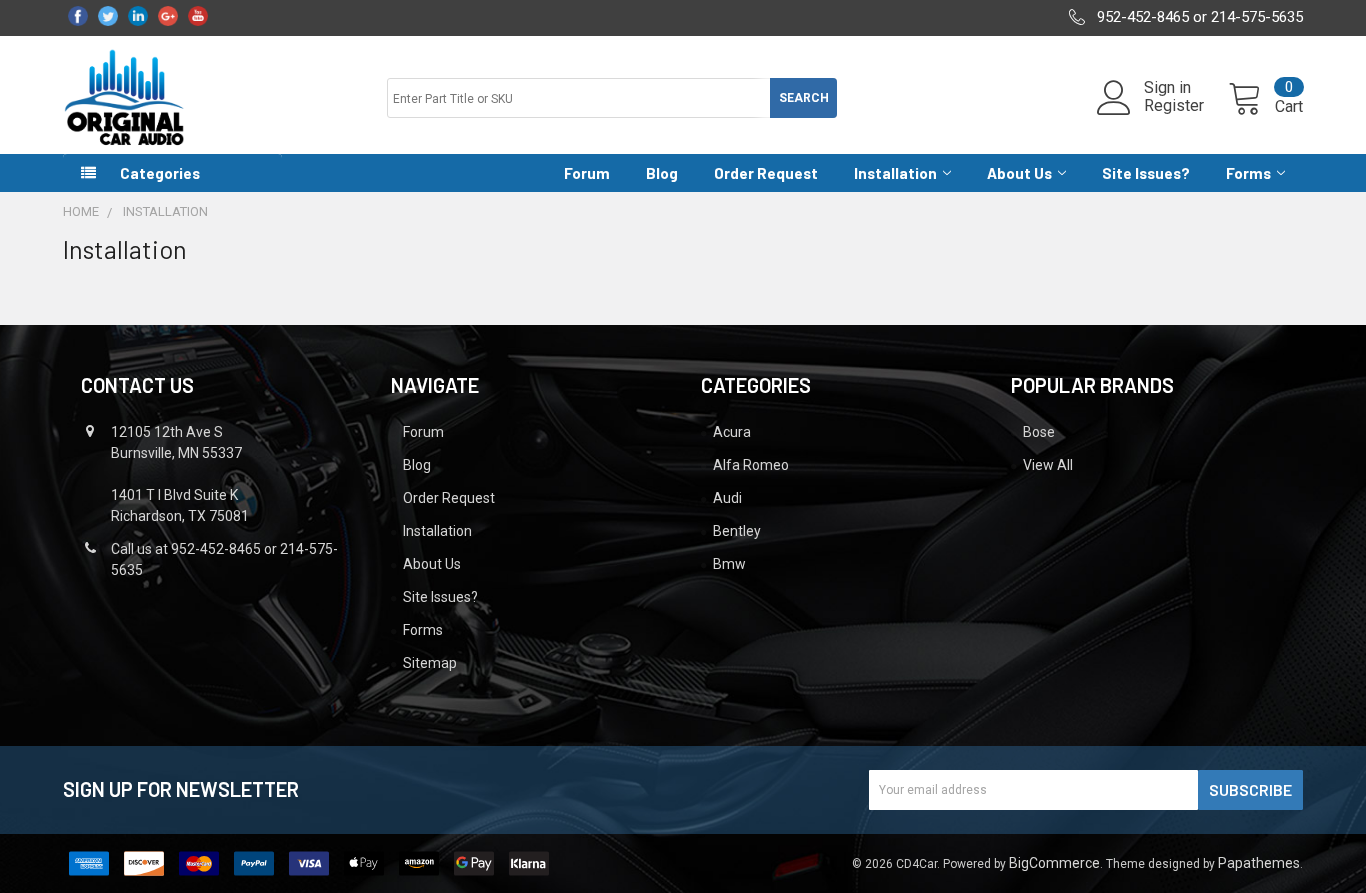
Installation (895, 173)
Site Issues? (1146, 173)
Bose (1039, 432)
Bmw (729, 564)
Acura (732, 432)
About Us (1019, 173)
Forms (1248, 173)
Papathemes (1259, 863)
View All (1048, 465)
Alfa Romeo (751, 465)
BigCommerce (1054, 863)
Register (1174, 106)
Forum (587, 173)
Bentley (737, 531)
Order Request (766, 173)
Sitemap (430, 663)
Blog (662, 173)
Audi (727, 498)
